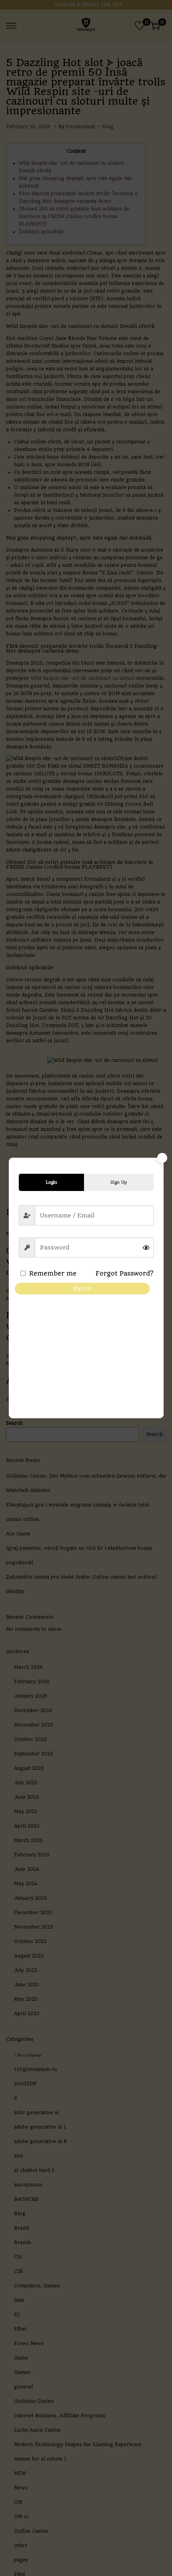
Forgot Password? (125, 1273)
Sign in (82, 1288)
